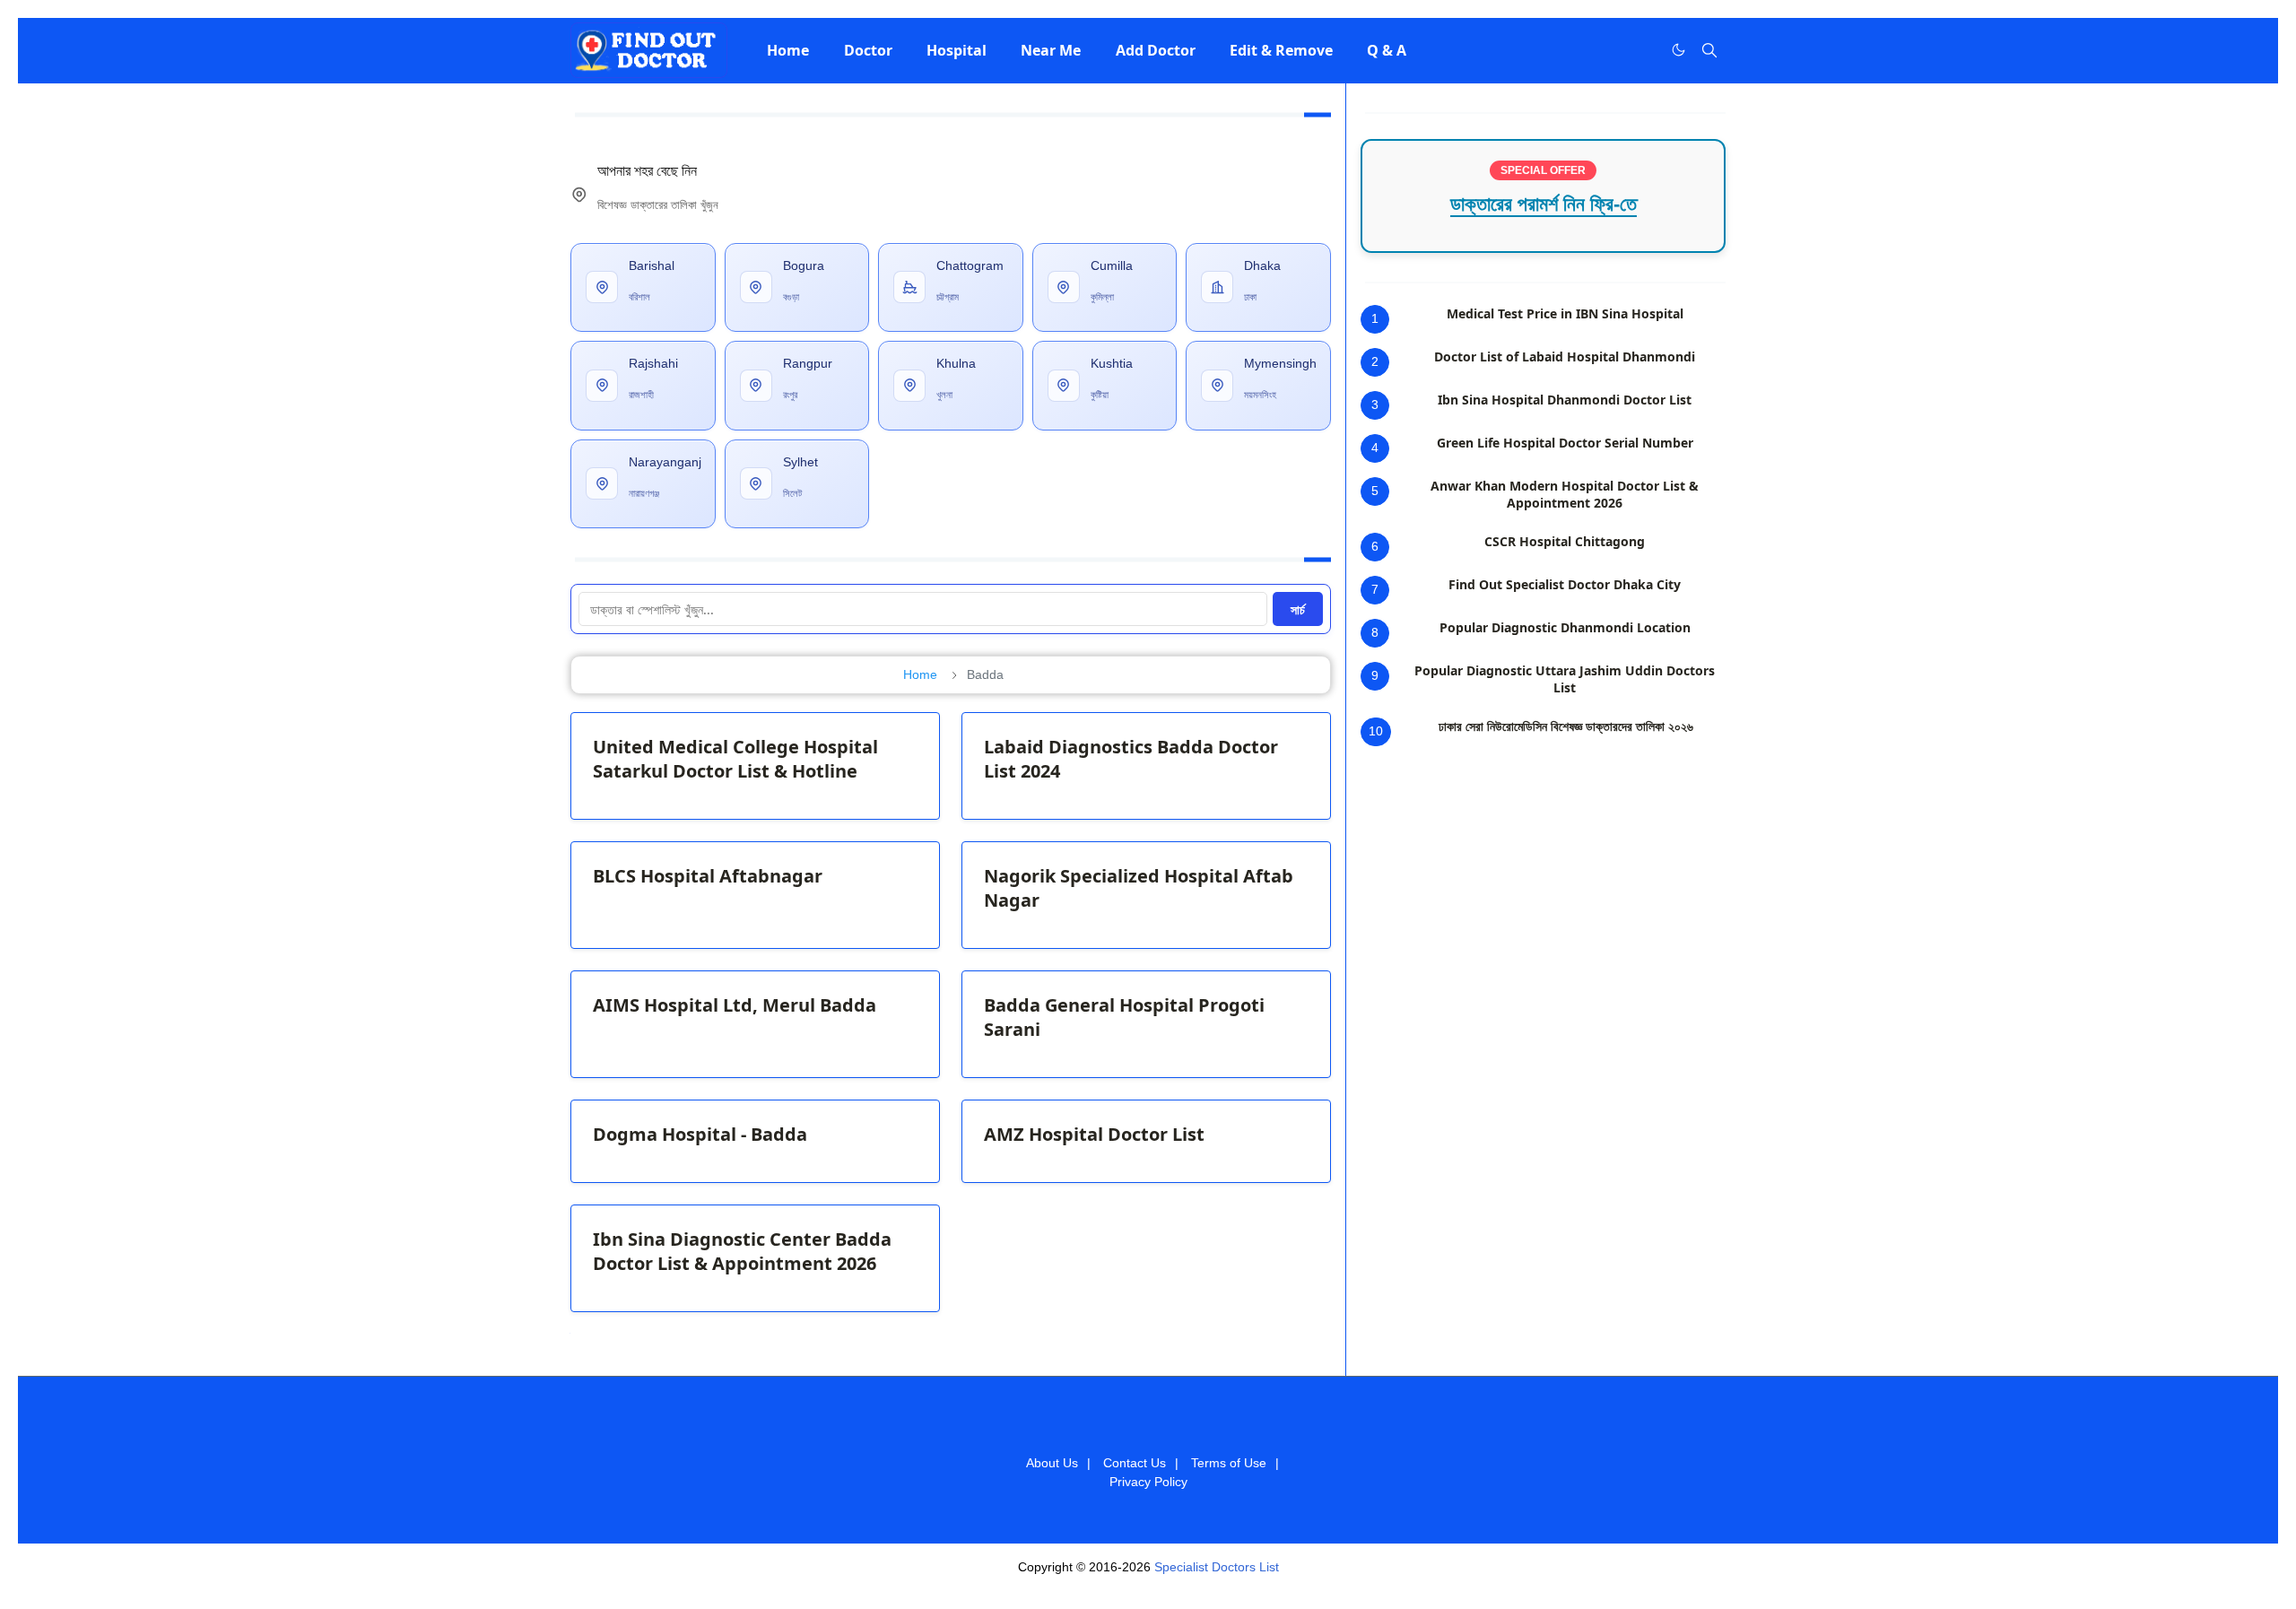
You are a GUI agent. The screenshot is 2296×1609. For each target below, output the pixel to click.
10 (1376, 731)
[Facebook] (1641, 50)
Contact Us (1135, 1463)
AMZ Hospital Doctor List (1094, 1134)
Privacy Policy (1148, 1482)
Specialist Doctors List (1217, 1567)
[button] (788, 50)
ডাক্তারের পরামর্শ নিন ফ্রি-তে (1544, 204)
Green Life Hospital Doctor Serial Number (1565, 443)
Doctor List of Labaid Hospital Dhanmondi (1565, 357)
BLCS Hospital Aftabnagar (708, 876)
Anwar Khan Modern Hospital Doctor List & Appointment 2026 (1565, 494)
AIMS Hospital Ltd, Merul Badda (735, 1005)
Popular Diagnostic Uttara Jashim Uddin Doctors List (1565, 679)
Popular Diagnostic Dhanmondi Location (1565, 627)
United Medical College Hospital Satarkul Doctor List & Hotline (735, 759)
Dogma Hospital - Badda (700, 1134)
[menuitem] (788, 50)
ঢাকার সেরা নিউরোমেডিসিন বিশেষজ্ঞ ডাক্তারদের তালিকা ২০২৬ (1566, 726)
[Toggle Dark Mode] (1679, 50)
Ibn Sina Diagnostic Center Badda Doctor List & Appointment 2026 (742, 1251)
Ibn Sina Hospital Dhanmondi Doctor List (1565, 400)
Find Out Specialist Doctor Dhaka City (1565, 584)
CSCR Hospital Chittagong (1565, 541)
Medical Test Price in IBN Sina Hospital (1565, 313)
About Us (1052, 1463)
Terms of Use (1229, 1463)
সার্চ (1298, 609)
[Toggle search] (1709, 50)
